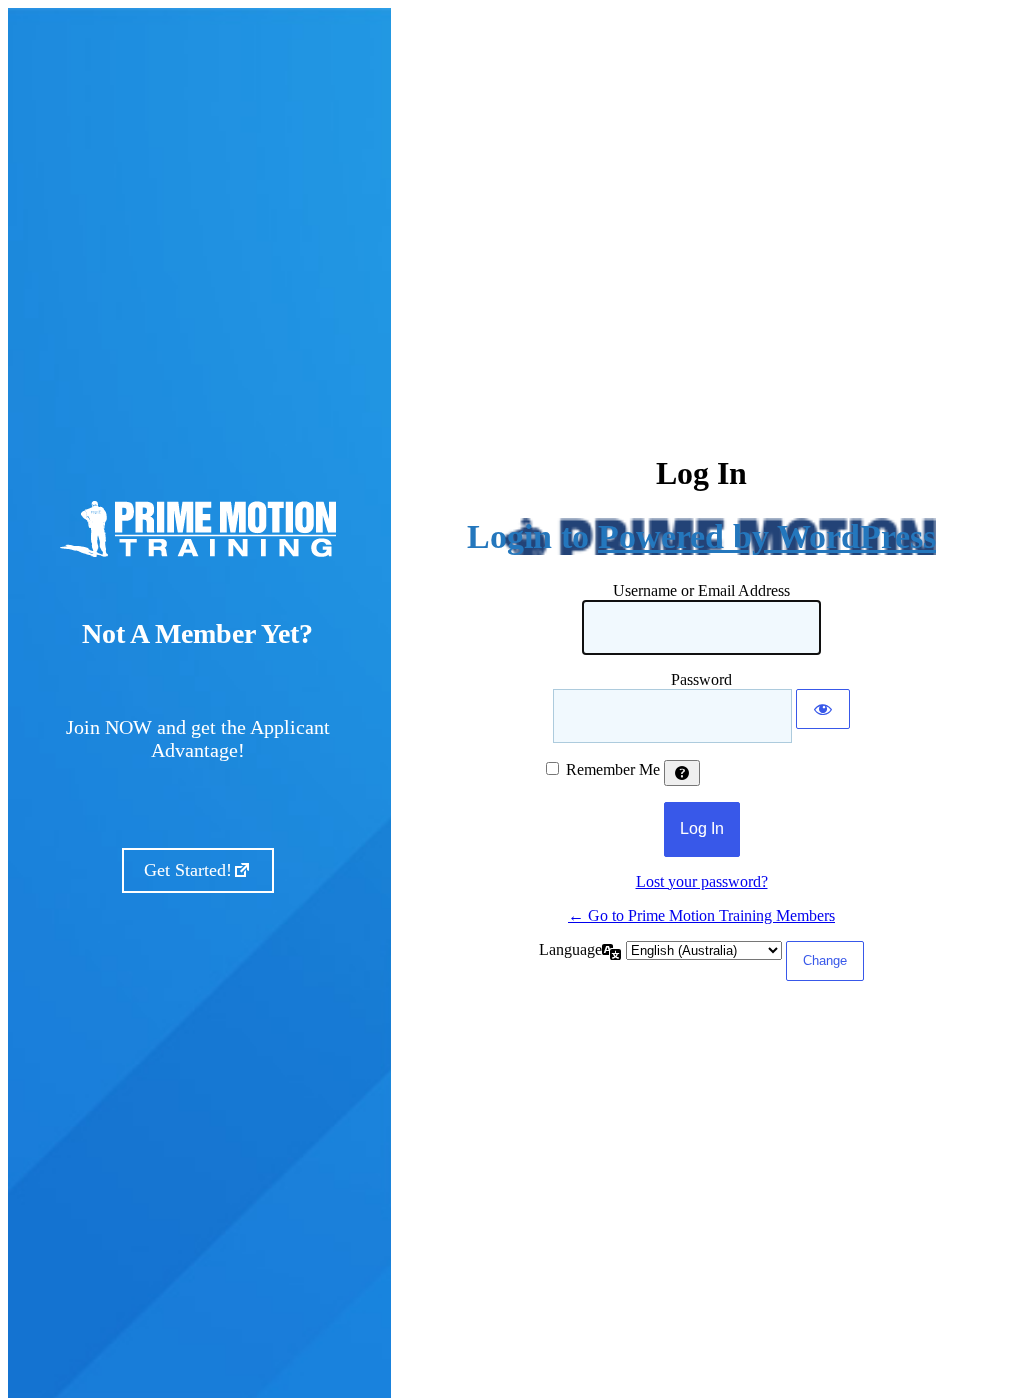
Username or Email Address (701, 590)
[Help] (682, 773)
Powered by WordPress (767, 536)
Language (570, 949)
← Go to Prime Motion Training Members (701, 915)
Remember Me (613, 769)
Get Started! (188, 870)
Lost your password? (702, 881)
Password (701, 679)
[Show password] (823, 709)
